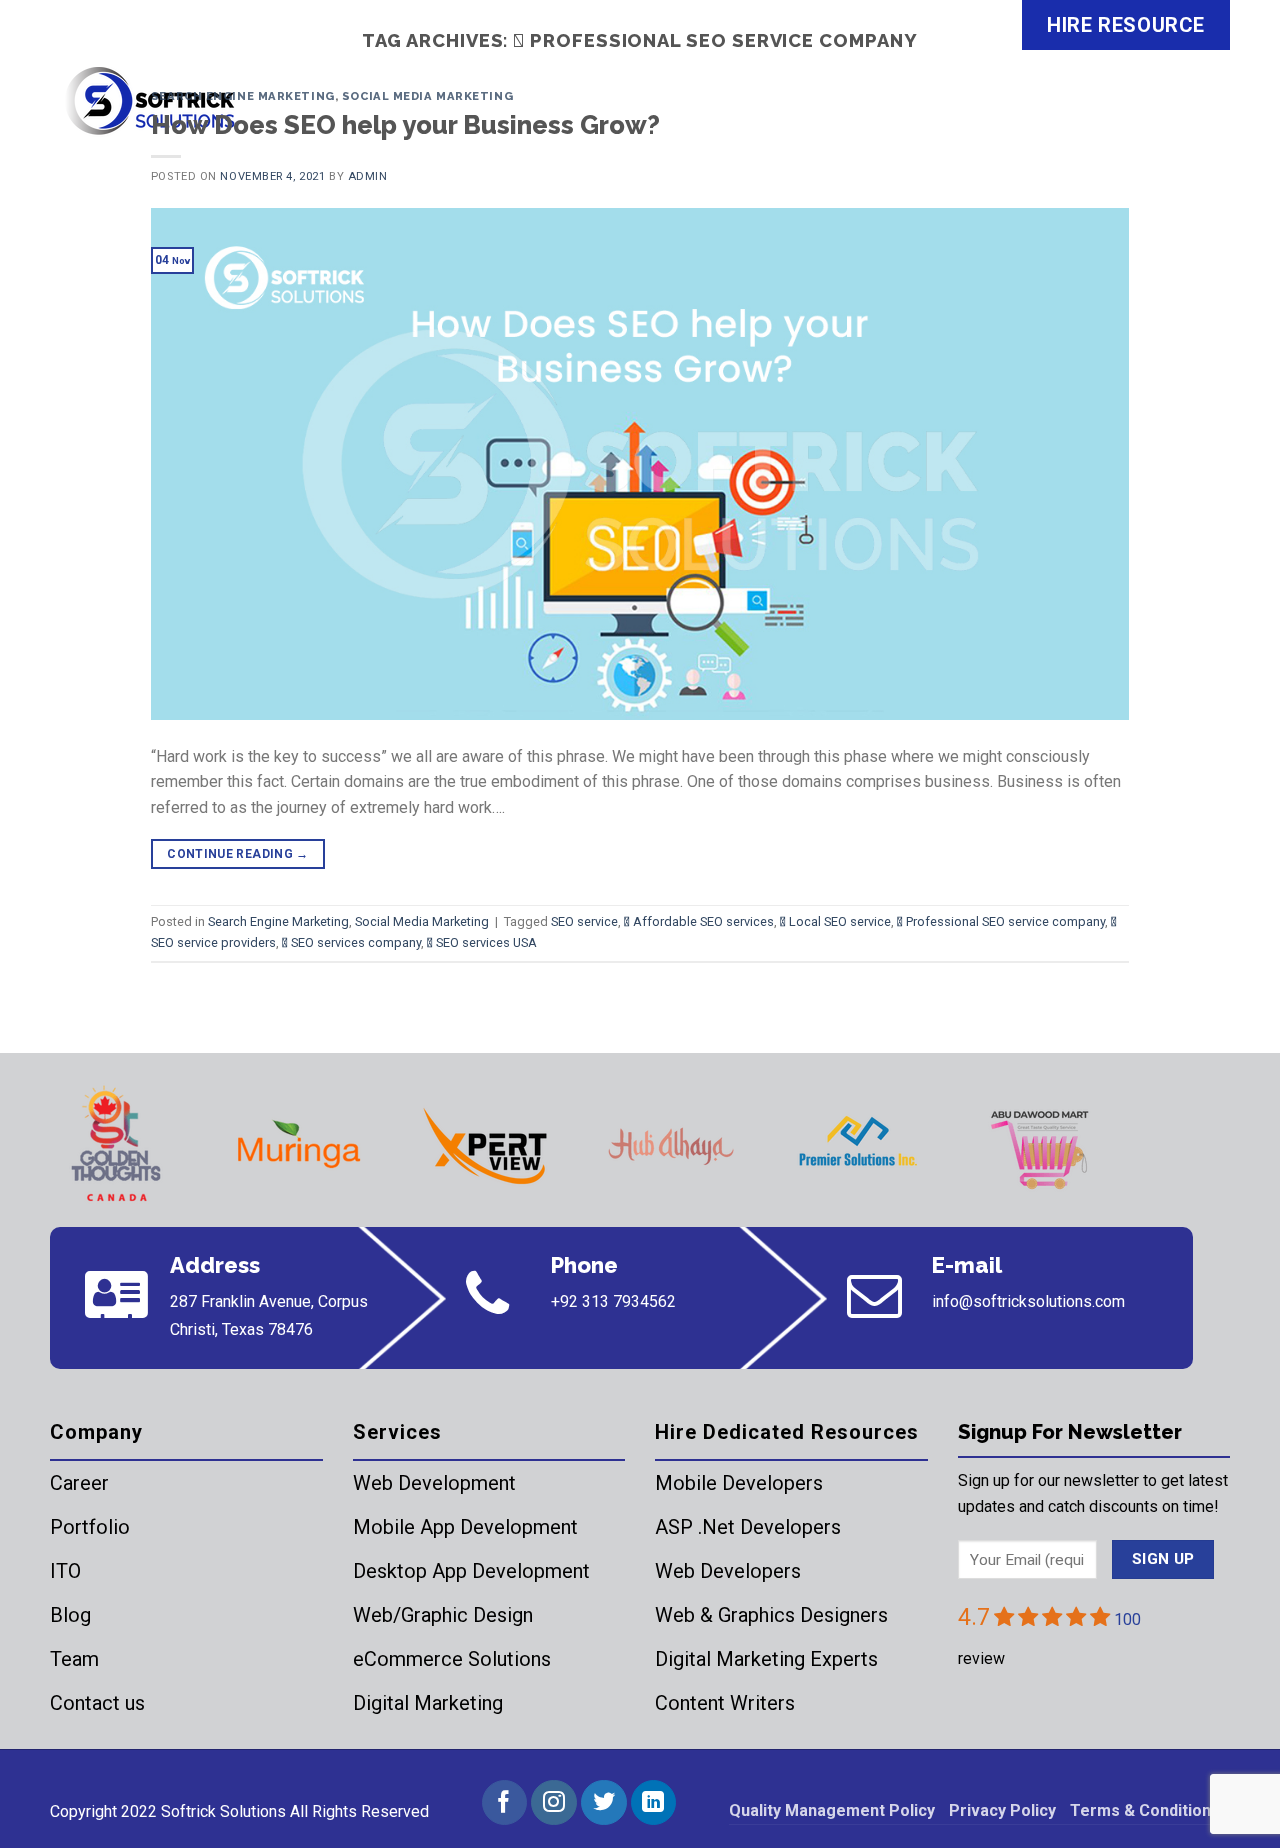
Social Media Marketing (427, 96)
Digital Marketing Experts (766, 1659)
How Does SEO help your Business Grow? (405, 125)
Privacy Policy (1002, 1810)
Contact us (97, 1703)
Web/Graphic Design (443, 1615)
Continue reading (238, 854)
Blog (70, 1615)
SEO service (584, 921)
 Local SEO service (835, 921)
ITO (65, 1571)
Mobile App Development (465, 1527)
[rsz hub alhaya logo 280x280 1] (671, 1146)
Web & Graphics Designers (771, 1615)
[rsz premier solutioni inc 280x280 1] (857, 1146)
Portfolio (90, 1527)
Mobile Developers (739, 1483)
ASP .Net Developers (748, 1527)
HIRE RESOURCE (1126, 25)
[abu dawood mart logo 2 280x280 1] (1043, 1146)
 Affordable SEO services (699, 921)
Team (74, 1659)
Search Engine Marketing (243, 96)
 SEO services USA (482, 942)
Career (79, 1483)
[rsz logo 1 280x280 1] (113, 1146)
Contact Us (1164, 114)
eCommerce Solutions (452, 1659)
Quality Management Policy (832, 1810)
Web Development (434, 1483)
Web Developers (728, 1571)
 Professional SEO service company (1001, 921)
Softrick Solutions (223, 1811)
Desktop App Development (471, 1571)
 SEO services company (351, 942)
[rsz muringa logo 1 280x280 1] (299, 1146)
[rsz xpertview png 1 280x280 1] (485, 1146)
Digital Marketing (428, 1703)
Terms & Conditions (1145, 1810)
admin (368, 176)
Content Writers (725, 1703)
